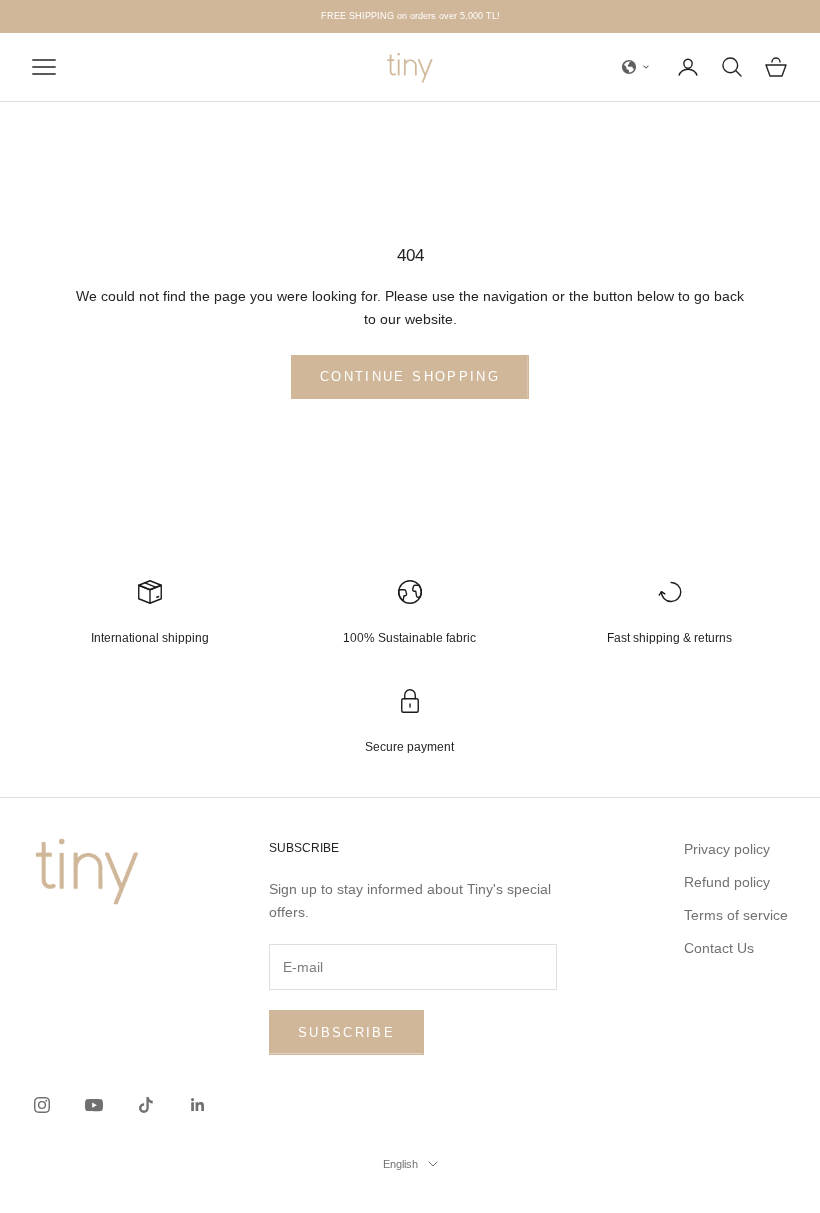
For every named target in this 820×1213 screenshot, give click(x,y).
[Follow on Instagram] (42, 1105)
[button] (636, 67)
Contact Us (719, 948)
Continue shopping (410, 376)
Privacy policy (727, 849)
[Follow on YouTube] (94, 1105)
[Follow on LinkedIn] (198, 1105)
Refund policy (727, 882)
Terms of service (736, 915)
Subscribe (346, 1032)
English (400, 1164)
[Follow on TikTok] (146, 1105)
